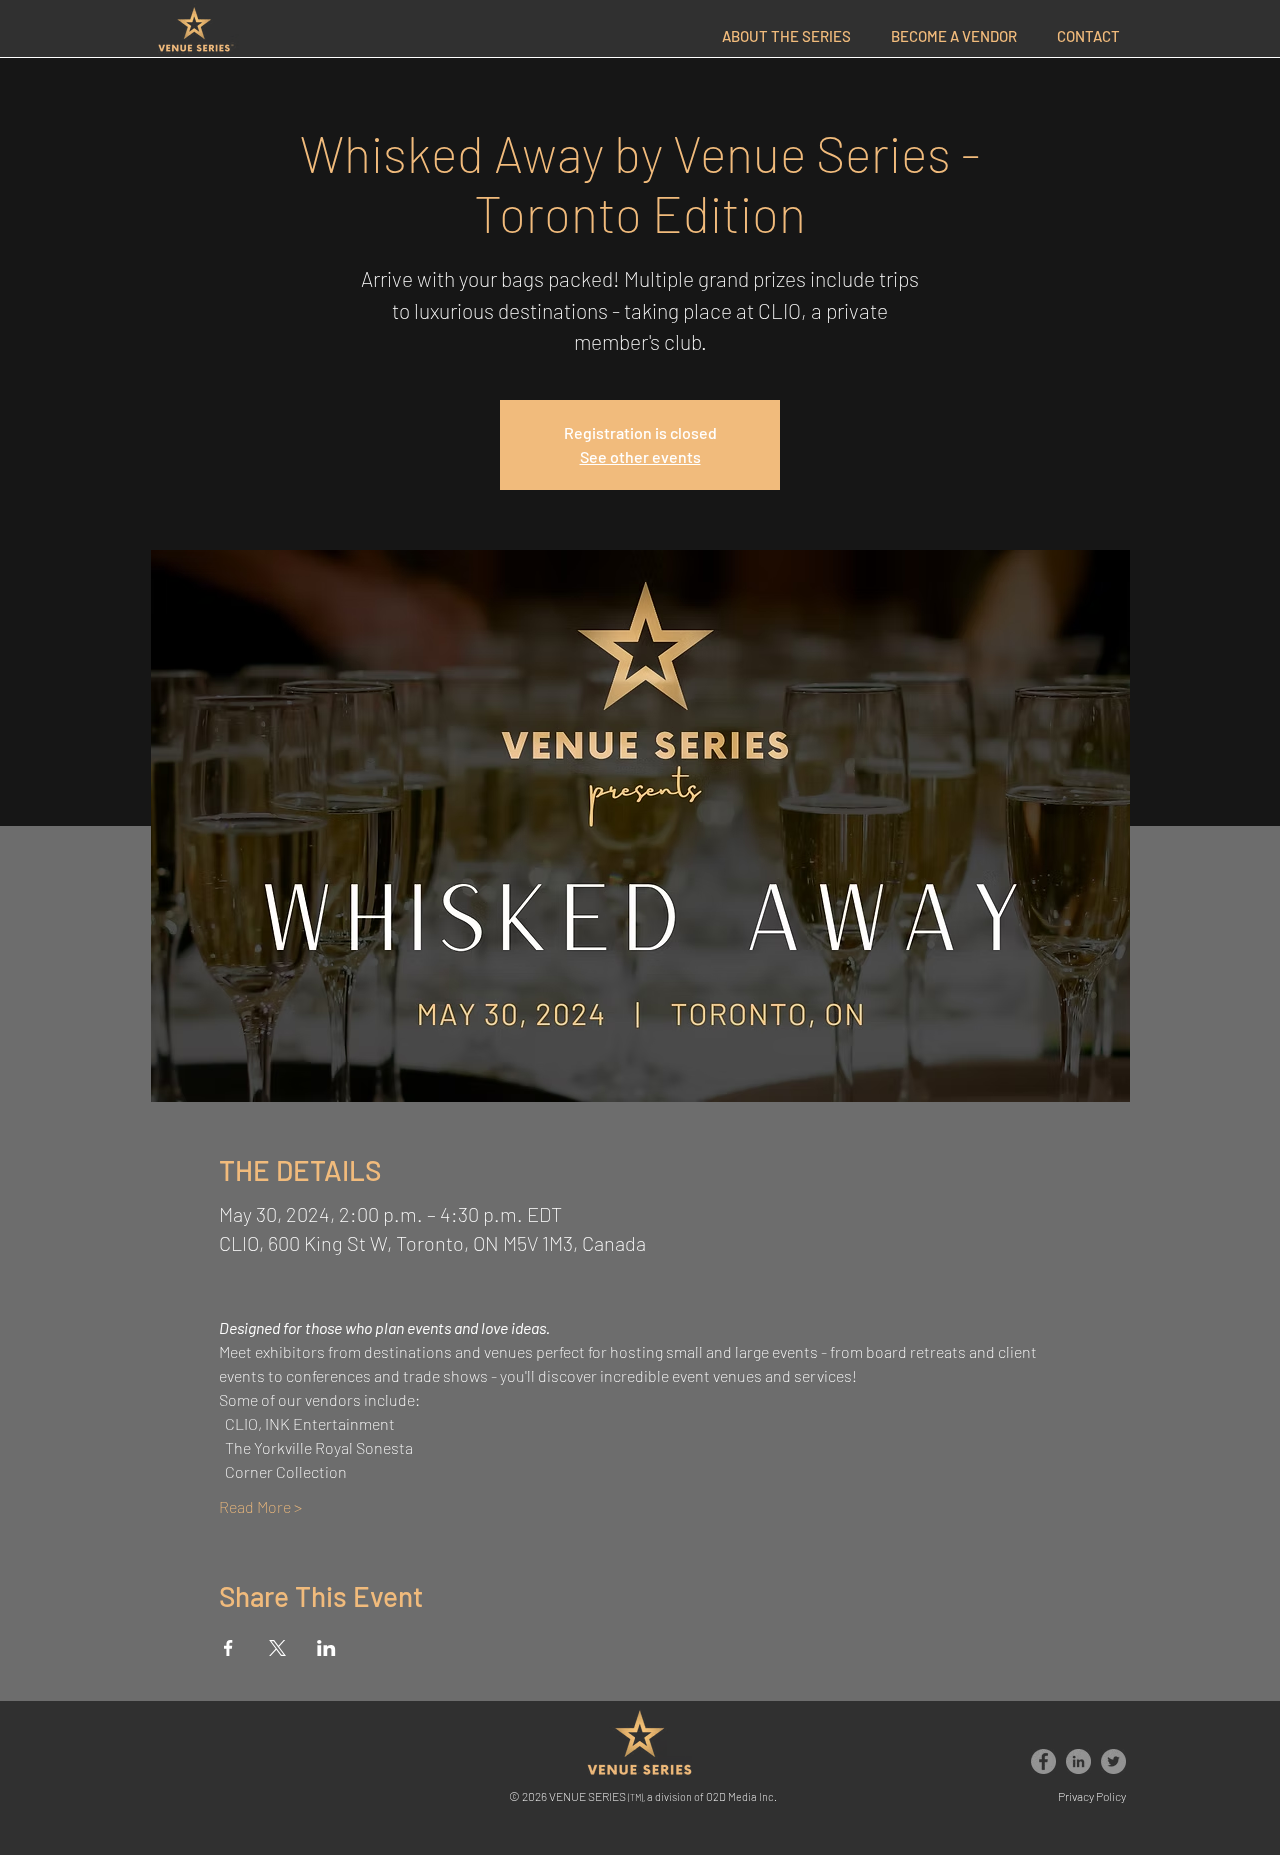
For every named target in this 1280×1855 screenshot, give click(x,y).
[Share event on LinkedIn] (326, 1648)
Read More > (260, 1506)
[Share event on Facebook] (228, 1648)
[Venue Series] (1043, 1761)
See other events (640, 456)
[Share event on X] (277, 1648)
